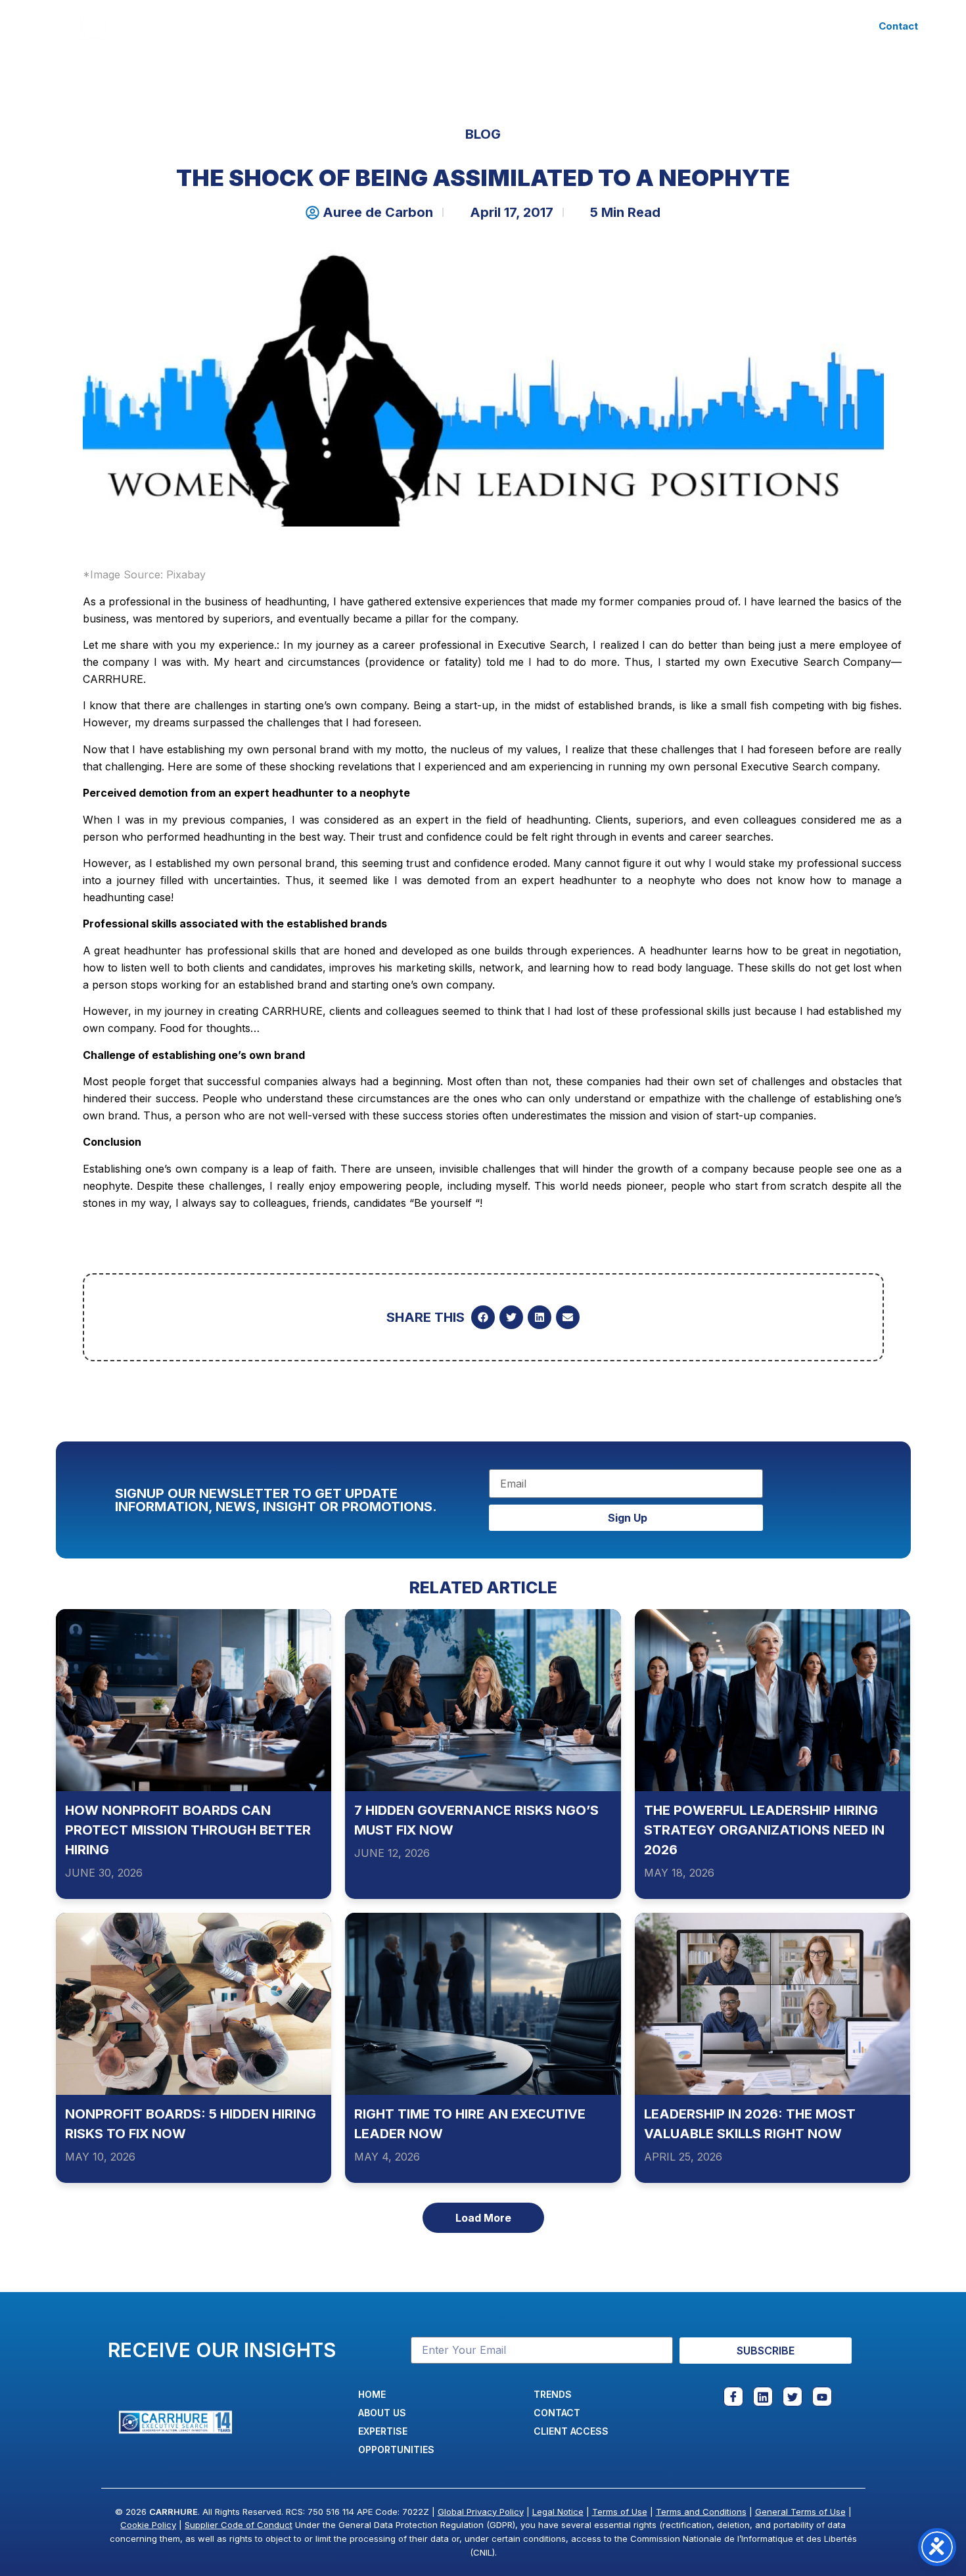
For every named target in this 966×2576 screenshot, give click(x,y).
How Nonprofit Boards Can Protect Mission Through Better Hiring (188, 1830)
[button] (483, 1317)
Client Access (659, 26)
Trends (576, 26)
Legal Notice (558, 2512)
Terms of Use (620, 2512)
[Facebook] (733, 2397)
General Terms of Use (800, 2512)
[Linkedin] (763, 2397)
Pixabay (186, 574)
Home (242, 26)
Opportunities (491, 26)
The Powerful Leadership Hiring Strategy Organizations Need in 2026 (764, 1830)
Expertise (383, 26)
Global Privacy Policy (481, 2512)
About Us (307, 26)
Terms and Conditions (701, 2512)
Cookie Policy (148, 2525)
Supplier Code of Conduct (239, 2525)
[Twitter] (793, 2397)
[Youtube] (822, 2397)
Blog (483, 134)
